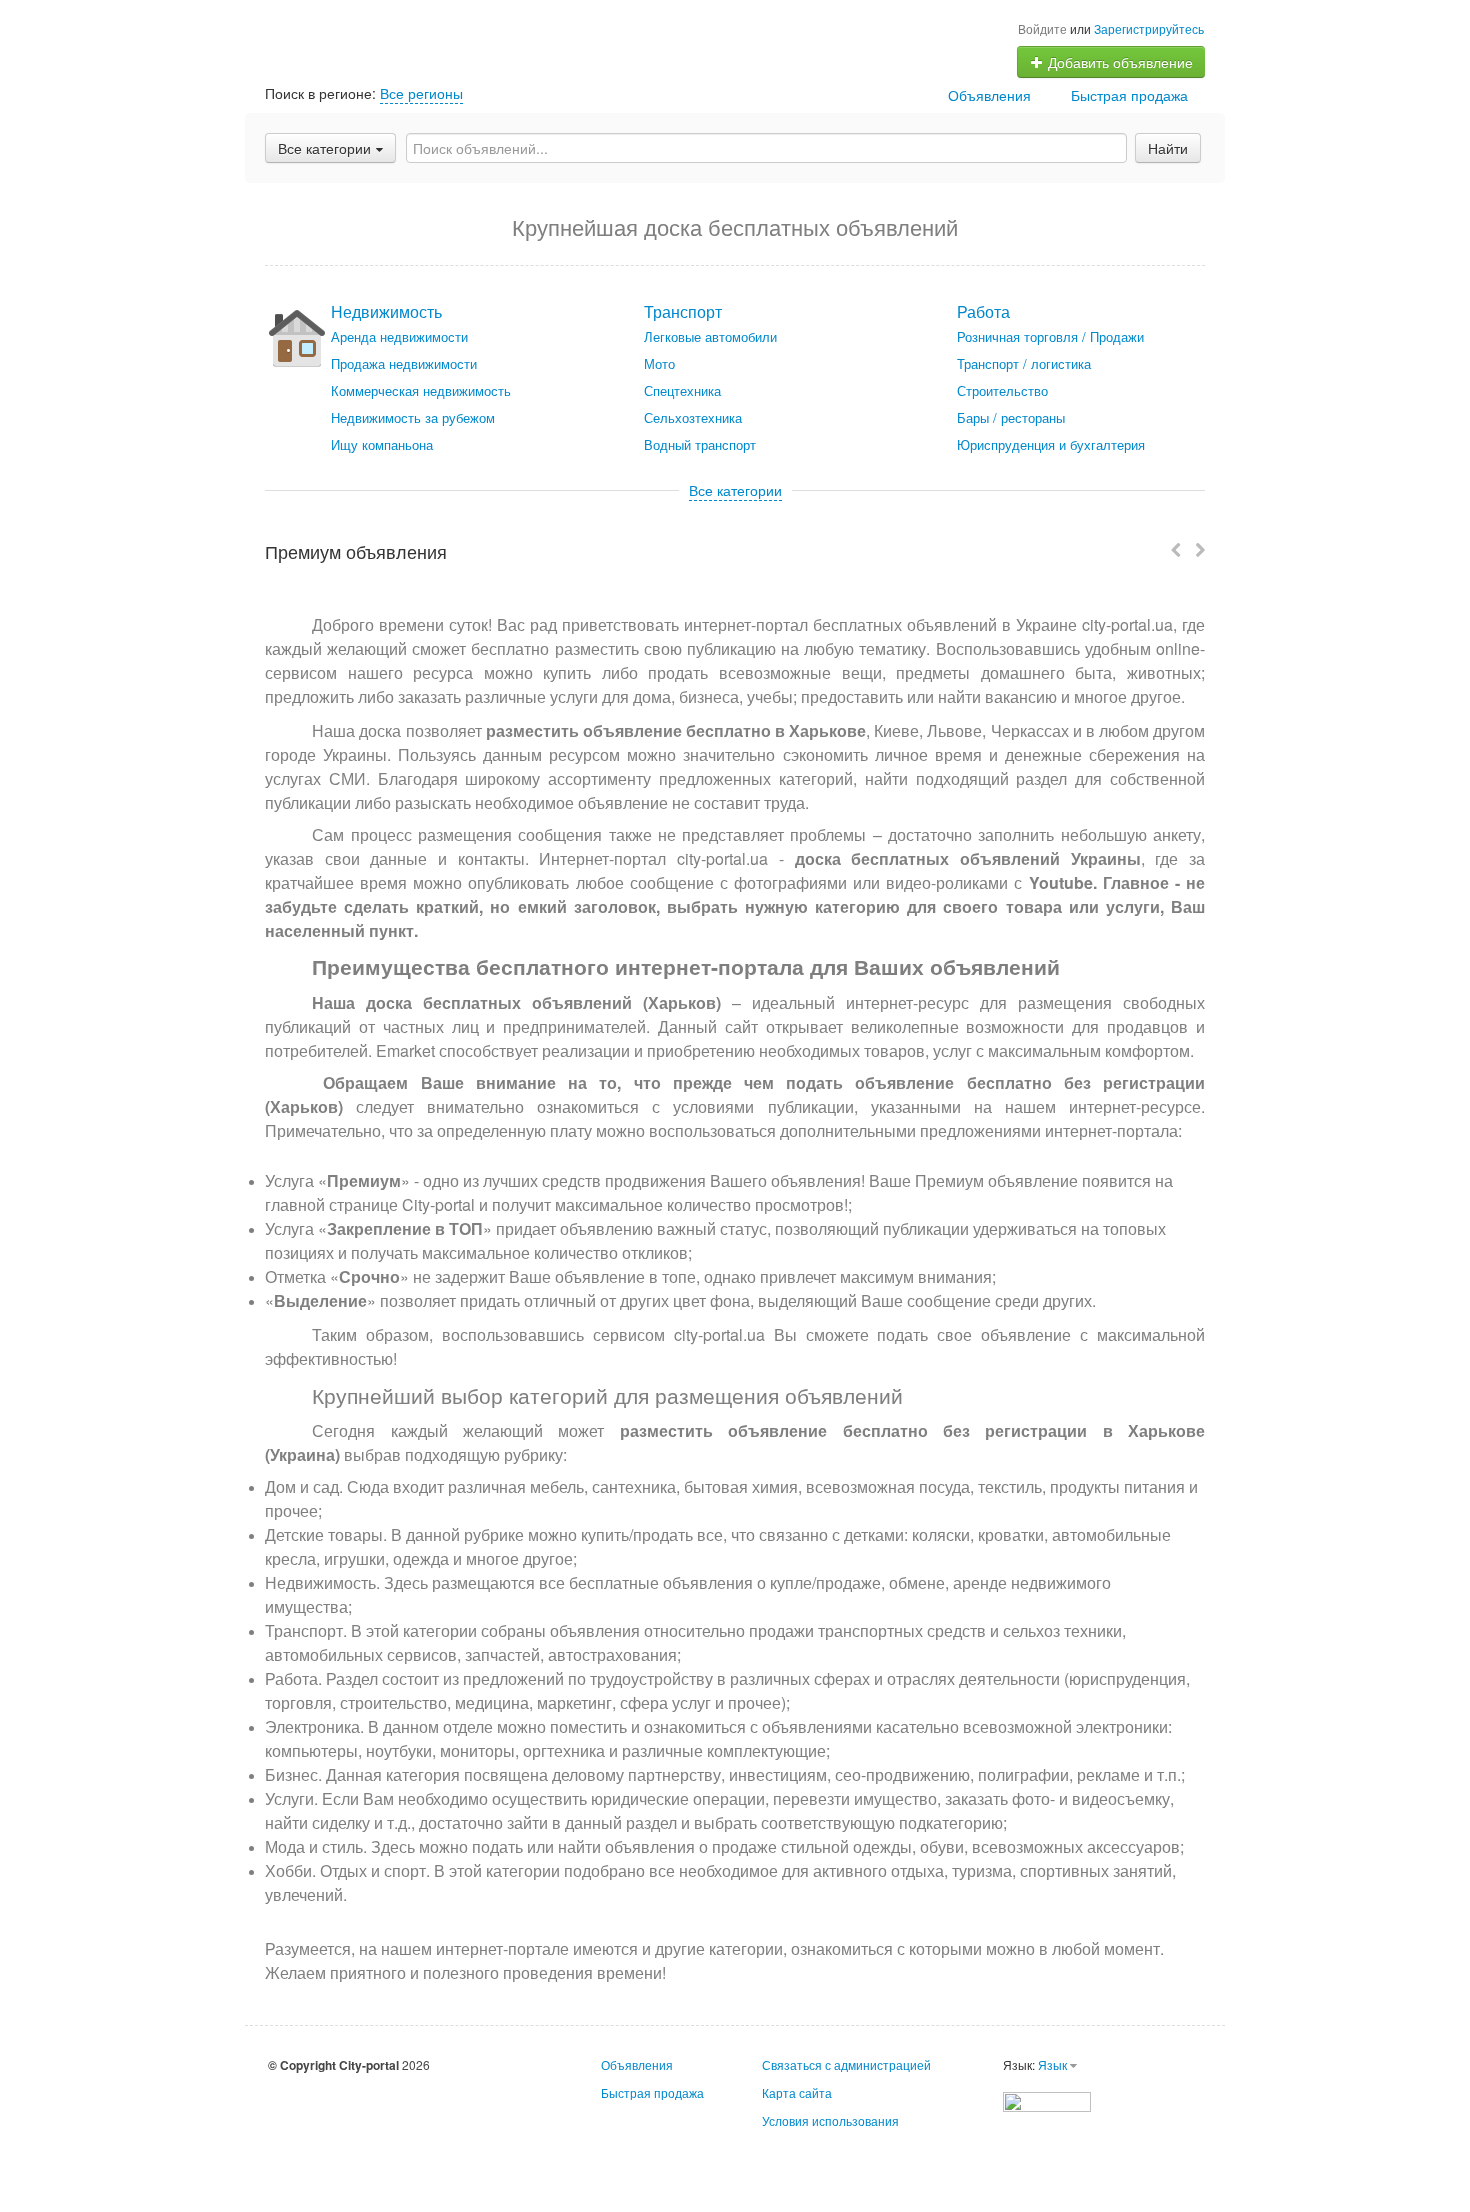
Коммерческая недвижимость (421, 390)
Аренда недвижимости (399, 336)
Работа (983, 311)
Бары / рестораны (1011, 417)
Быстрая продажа (1129, 95)
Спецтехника (682, 390)
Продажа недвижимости (404, 363)
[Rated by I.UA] (1047, 2099)
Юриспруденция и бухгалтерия (1051, 444)
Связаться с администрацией (846, 2064)
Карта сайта (797, 2092)
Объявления (989, 95)
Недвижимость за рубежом (413, 417)
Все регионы (421, 93)
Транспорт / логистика (1024, 363)
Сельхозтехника (693, 417)
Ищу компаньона (382, 444)
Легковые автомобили (710, 336)
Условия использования (830, 2120)
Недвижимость (386, 311)
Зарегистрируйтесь (1149, 28)
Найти (1168, 148)
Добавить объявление (1118, 62)
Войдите (1042, 28)
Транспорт (683, 311)
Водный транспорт (700, 444)
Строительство (1002, 390)
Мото (659, 363)
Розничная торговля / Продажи (1050, 336)
